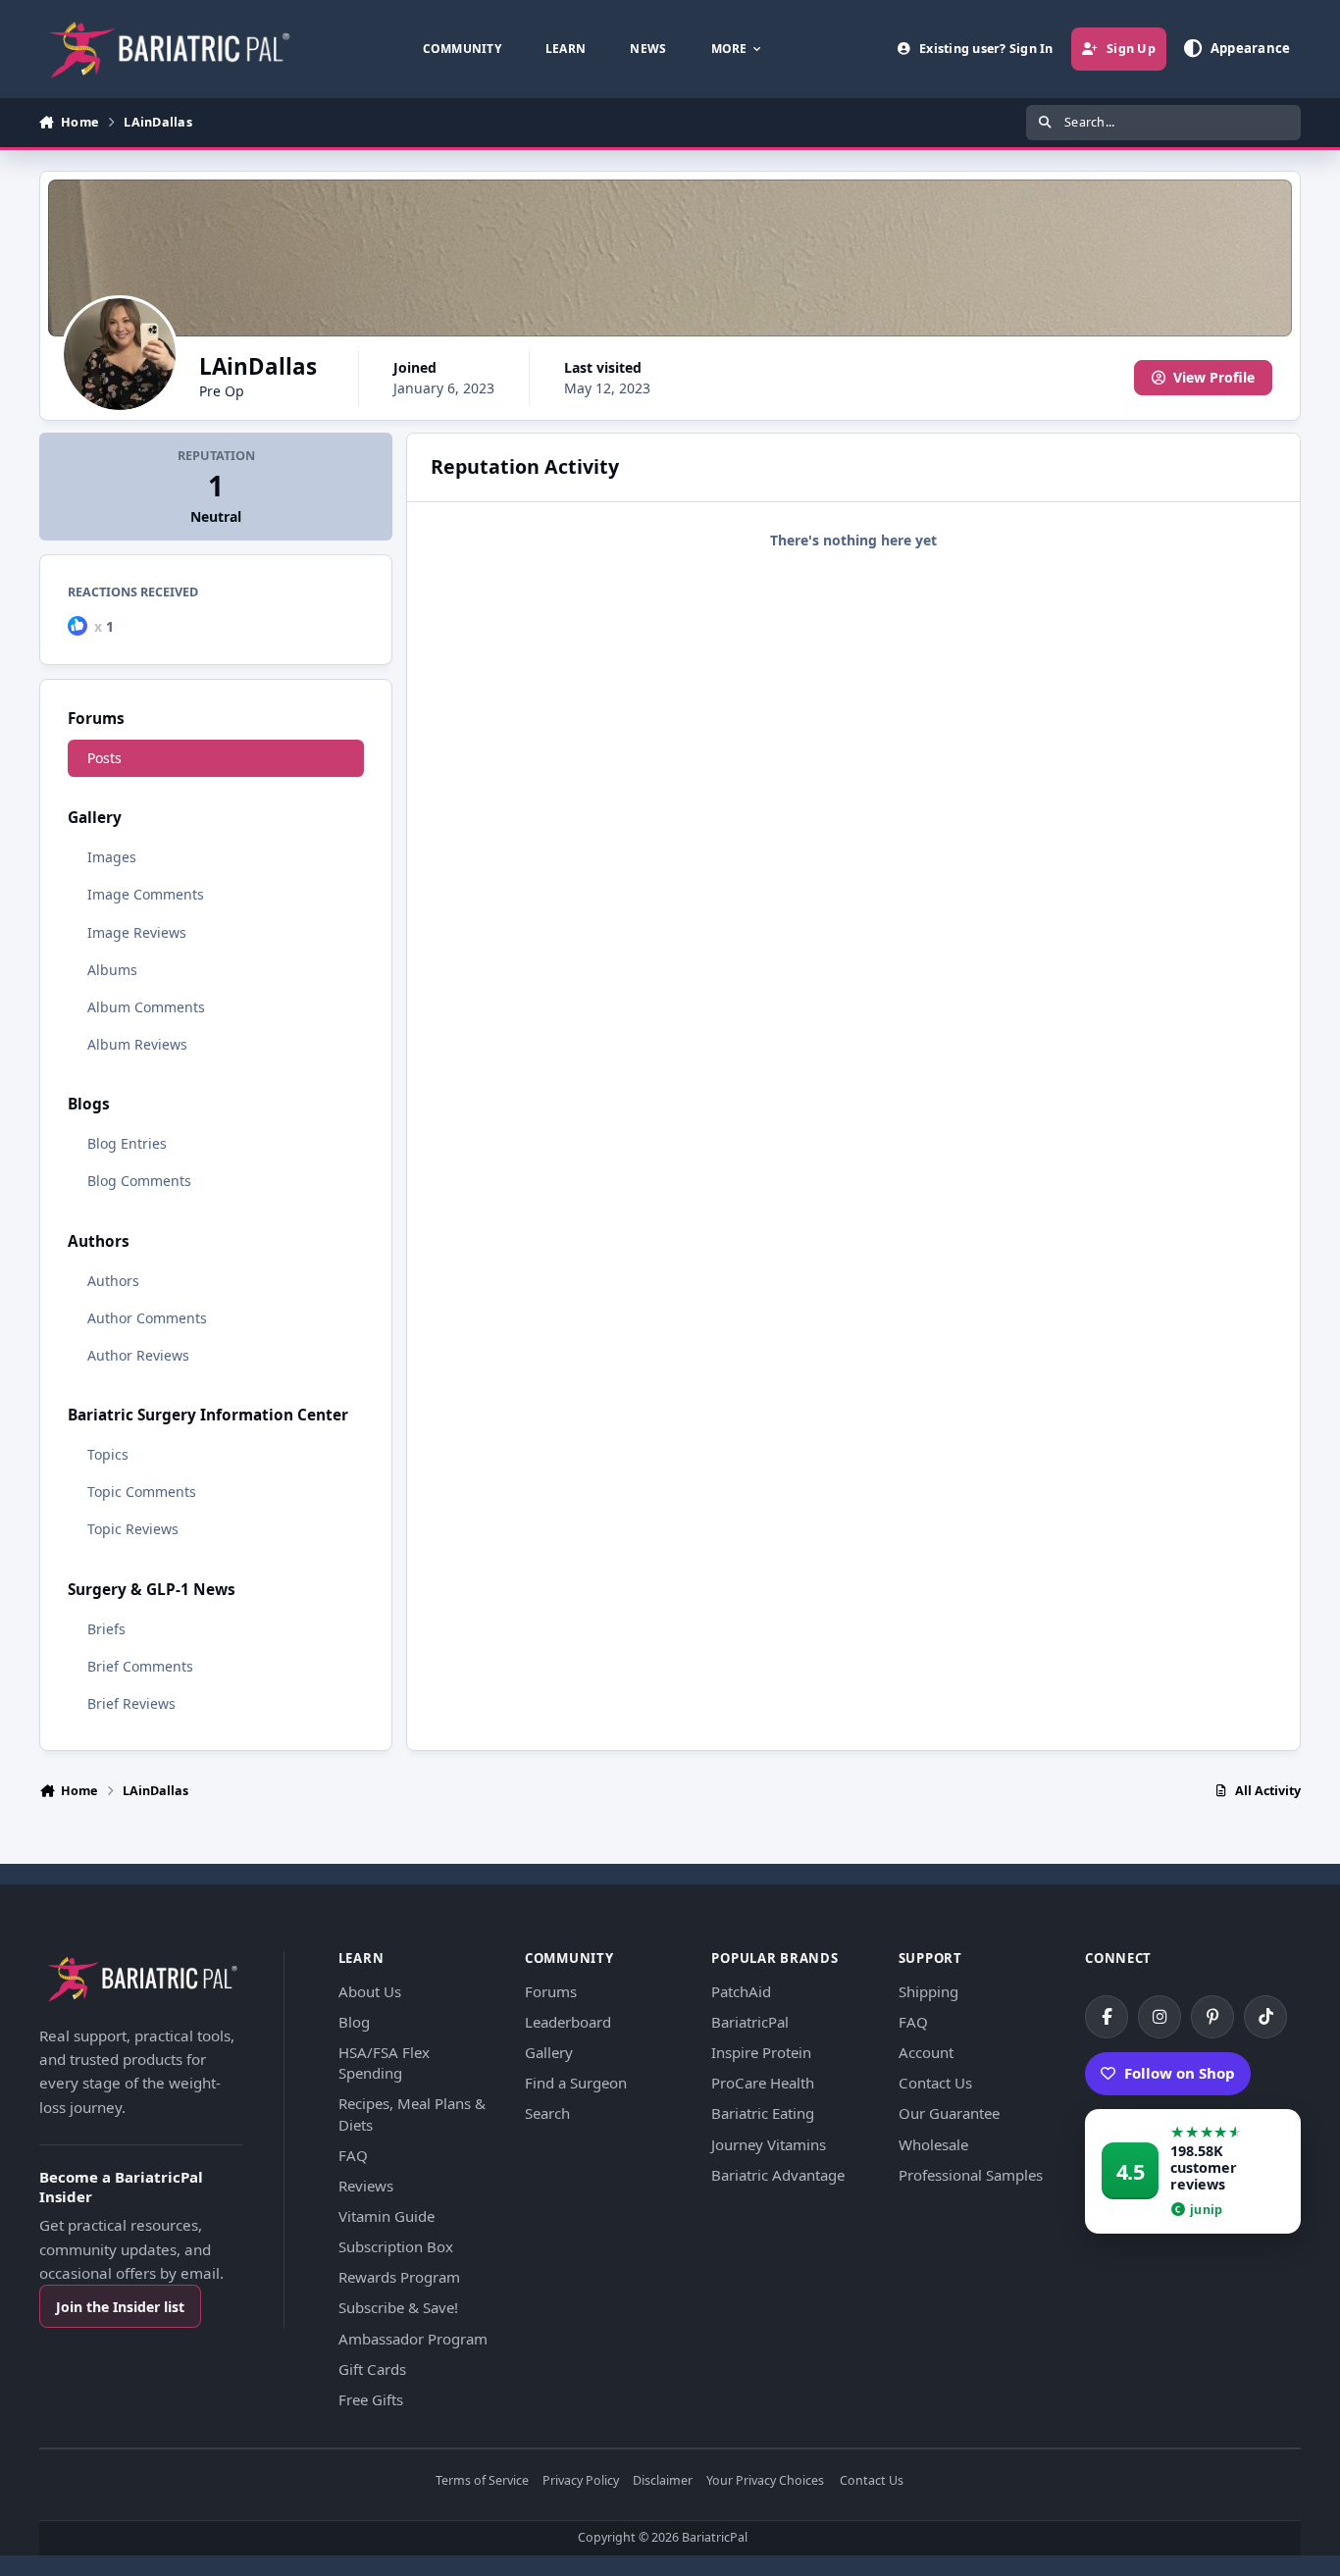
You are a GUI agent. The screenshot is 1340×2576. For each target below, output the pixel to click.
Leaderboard (568, 2022)
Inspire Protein (761, 2052)
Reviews (366, 2186)
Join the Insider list (120, 2307)
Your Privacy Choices (765, 2481)
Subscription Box (396, 2246)
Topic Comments (142, 1492)
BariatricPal (750, 2022)
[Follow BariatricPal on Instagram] (1160, 2017)
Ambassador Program (413, 2339)
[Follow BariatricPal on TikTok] (1265, 2017)
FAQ (353, 2155)
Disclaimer (663, 2481)
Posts (104, 758)
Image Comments (146, 894)
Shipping (928, 1991)
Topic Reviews (133, 1529)
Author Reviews (138, 1355)
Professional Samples (971, 2175)
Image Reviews (137, 932)
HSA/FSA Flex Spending (384, 2062)
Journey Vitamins (769, 2144)
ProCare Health (763, 2083)
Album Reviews (137, 1044)
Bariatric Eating (763, 2113)
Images (112, 857)
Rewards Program (399, 2277)
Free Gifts (371, 2399)
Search (547, 2113)
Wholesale (933, 2144)
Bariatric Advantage (778, 2175)
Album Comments (146, 1007)
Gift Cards (372, 2369)
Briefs (106, 1629)
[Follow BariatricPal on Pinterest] (1212, 2017)
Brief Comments (140, 1666)
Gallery (549, 2052)
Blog (354, 2022)
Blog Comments (139, 1181)
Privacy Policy (581, 2481)
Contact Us (935, 2083)
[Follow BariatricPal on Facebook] (1107, 2017)
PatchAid (741, 1991)
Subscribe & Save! (398, 2307)
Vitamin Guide (387, 2216)
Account (926, 2052)
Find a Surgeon (576, 2083)
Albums (112, 970)
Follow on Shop (1180, 2073)
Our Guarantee (949, 2113)
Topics (108, 1454)
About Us (370, 1991)
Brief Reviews (131, 1703)
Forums (551, 1991)
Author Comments (147, 1318)
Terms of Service (482, 2481)
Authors (113, 1281)
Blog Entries (127, 1143)
